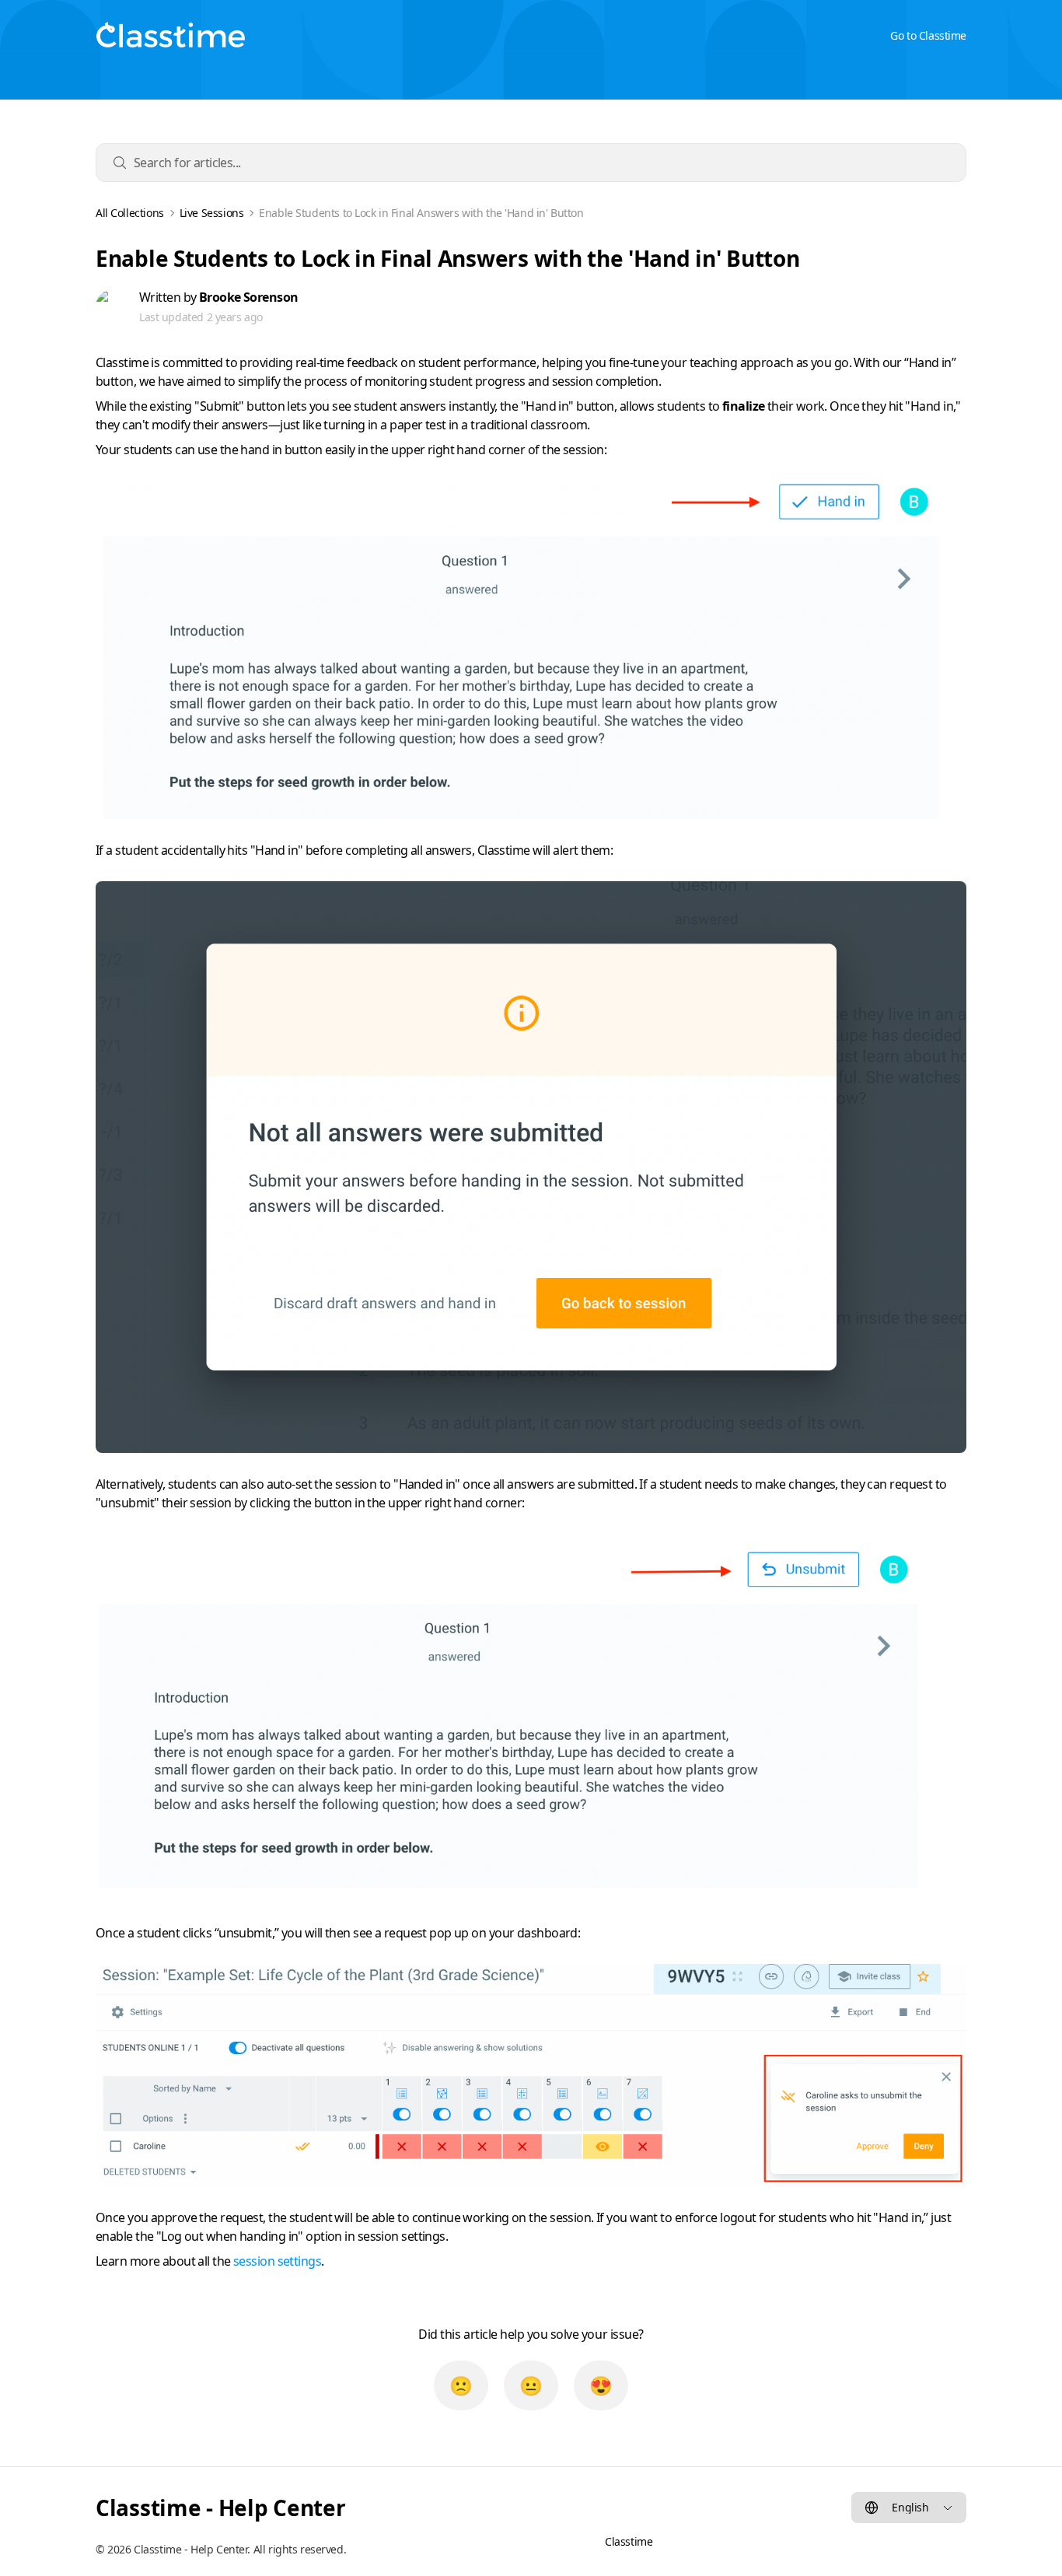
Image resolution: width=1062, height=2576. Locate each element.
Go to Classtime (928, 35)
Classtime (629, 2541)
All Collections (130, 213)
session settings (277, 2261)
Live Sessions (212, 213)
